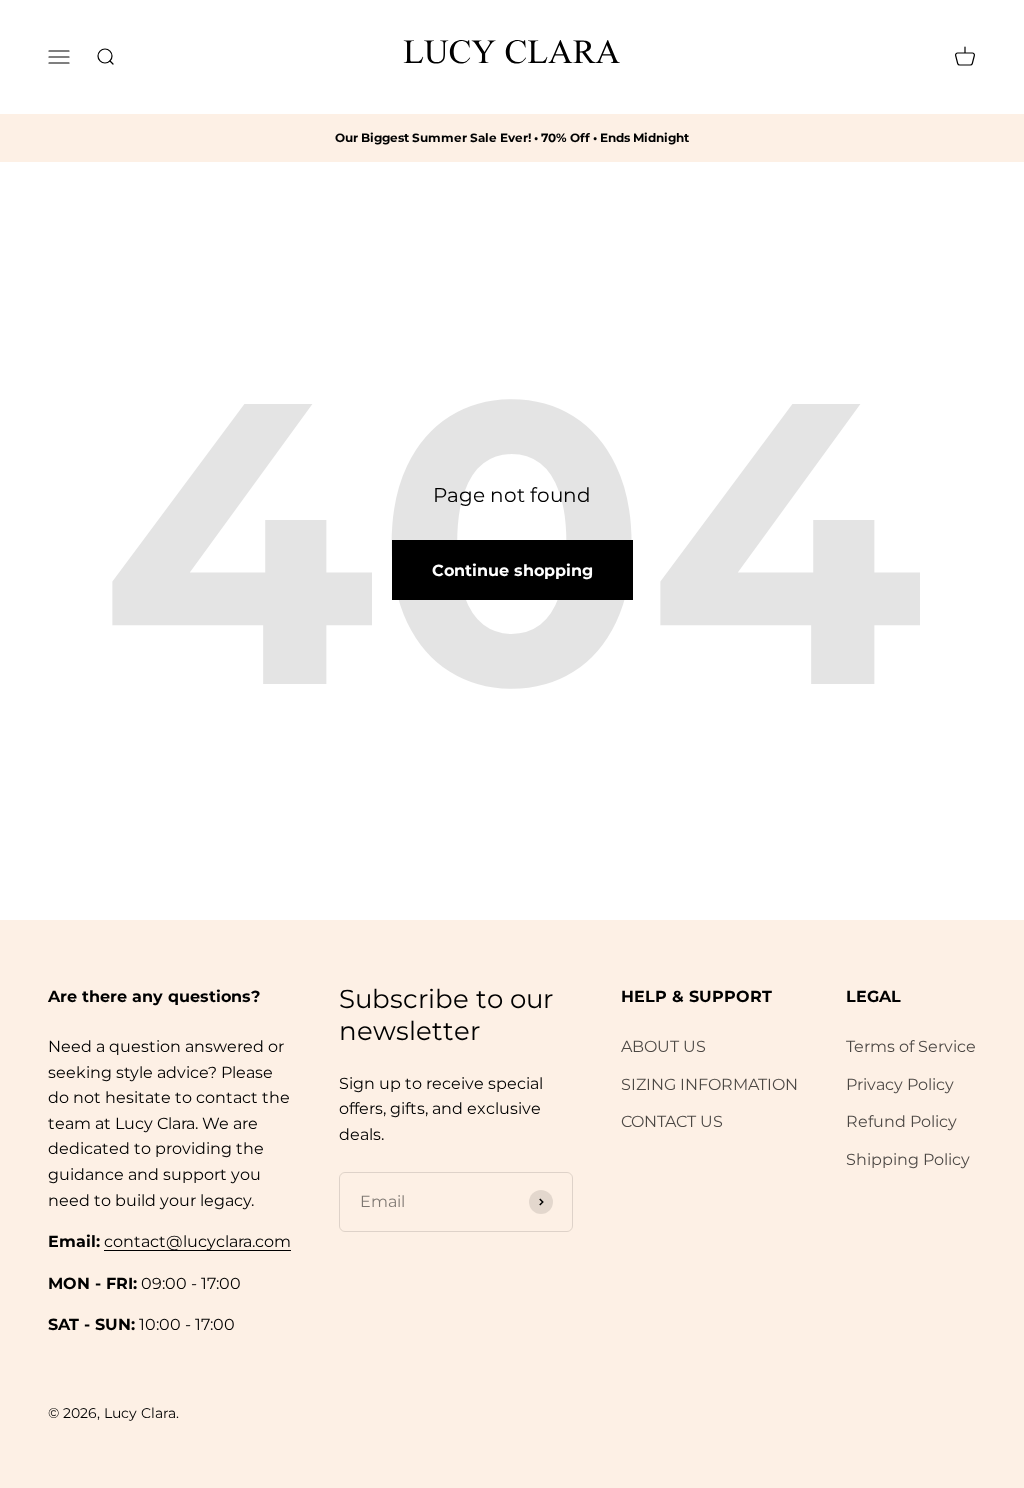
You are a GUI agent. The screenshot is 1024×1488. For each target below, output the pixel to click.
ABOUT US (663, 1046)
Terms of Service (911, 1046)
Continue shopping (512, 570)
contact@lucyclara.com (197, 1241)
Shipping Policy (908, 1159)
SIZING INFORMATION (709, 1084)
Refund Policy (901, 1121)
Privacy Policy (900, 1084)
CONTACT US (672, 1121)
